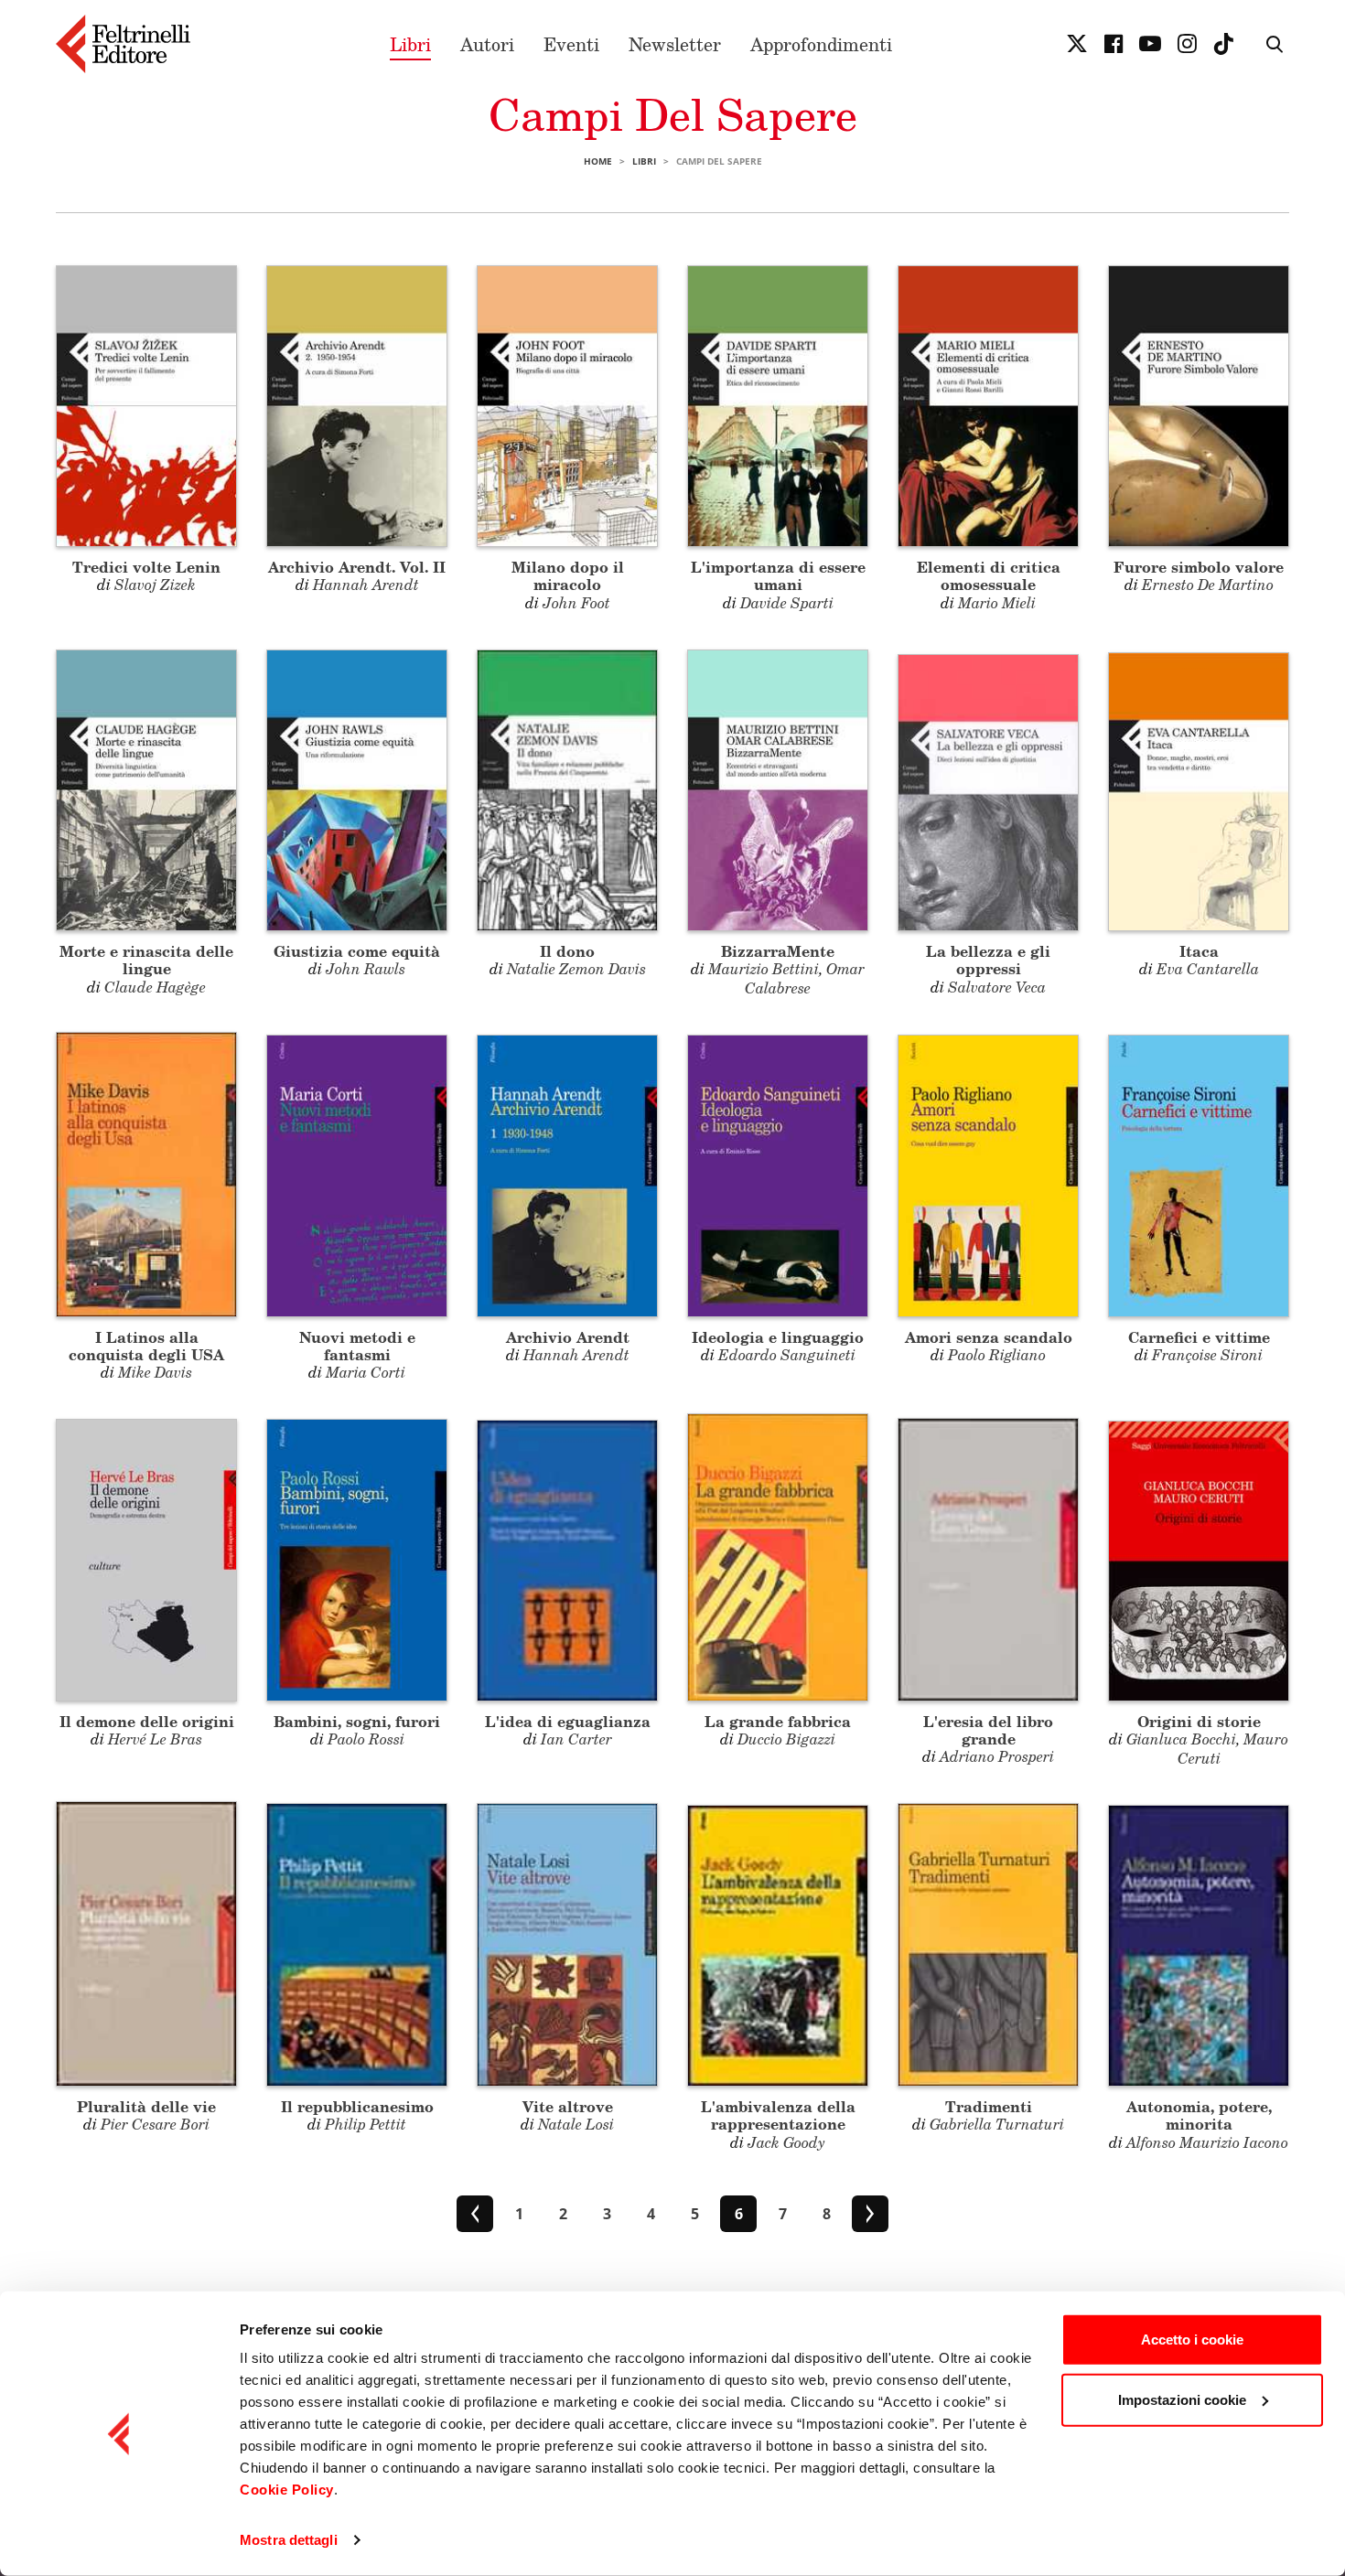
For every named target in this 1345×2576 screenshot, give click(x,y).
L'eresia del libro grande (988, 1730)
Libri (410, 44)
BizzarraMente (778, 951)
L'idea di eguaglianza (568, 1721)
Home (598, 161)
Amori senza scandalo (989, 1337)
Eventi (571, 44)
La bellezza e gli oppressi (988, 960)
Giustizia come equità (357, 951)
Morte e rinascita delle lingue (146, 960)
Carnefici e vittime (1199, 1337)
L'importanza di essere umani (778, 575)
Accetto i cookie (1192, 2340)
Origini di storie (1199, 1721)
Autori (487, 44)
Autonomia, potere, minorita (1199, 2115)
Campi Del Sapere (673, 114)
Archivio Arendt (568, 1337)
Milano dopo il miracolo (568, 575)
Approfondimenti (821, 44)
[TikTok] (1223, 44)
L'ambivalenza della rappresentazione (778, 2115)
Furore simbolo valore (1199, 567)
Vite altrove (568, 2106)
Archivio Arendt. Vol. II (357, 567)
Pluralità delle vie (146, 2106)
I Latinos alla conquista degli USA (146, 1346)
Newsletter (675, 44)
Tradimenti (989, 2106)
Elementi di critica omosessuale (989, 575)
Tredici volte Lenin (146, 567)
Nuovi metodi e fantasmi (357, 1346)
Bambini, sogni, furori (357, 1721)
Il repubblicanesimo (357, 2106)
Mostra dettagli (289, 2540)
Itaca (1199, 951)
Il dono (567, 951)
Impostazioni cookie (1182, 2399)
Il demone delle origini (147, 1721)
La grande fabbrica (778, 1721)
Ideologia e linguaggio (778, 1337)
